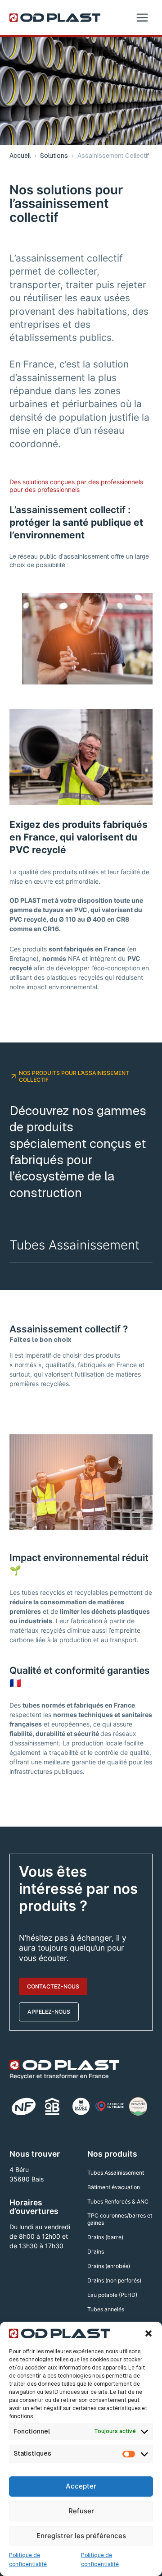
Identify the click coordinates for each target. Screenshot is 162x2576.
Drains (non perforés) (114, 2280)
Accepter (81, 2486)
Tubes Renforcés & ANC (118, 2202)
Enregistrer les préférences (81, 2536)
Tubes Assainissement (74, 1245)
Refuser (81, 2511)
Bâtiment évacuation (114, 2187)
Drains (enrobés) (109, 2266)
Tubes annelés (106, 2309)
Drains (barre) (105, 2237)
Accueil (20, 156)
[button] (148, 2333)
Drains (96, 2252)
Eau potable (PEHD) (112, 2295)
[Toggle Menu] (142, 18)
